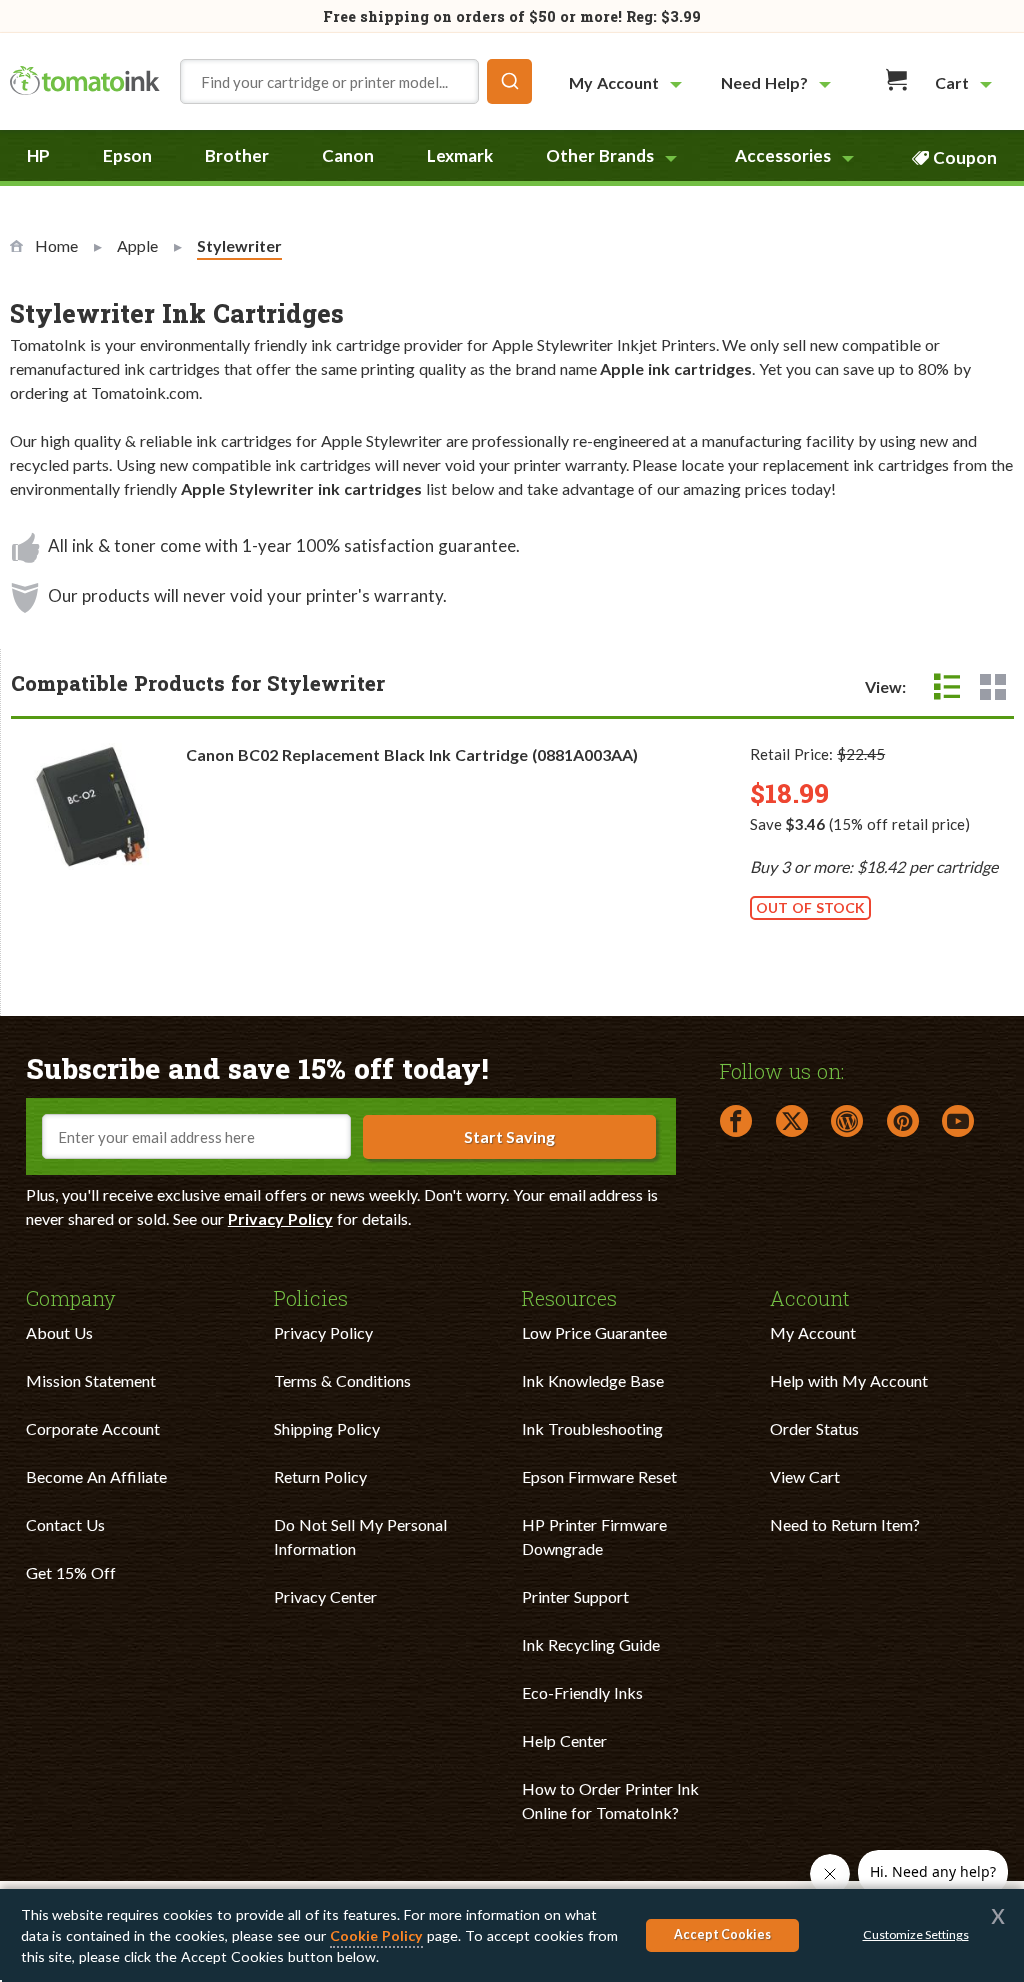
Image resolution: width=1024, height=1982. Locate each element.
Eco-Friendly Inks (582, 1692)
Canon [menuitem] (348, 155)
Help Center (564, 1740)
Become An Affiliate (96, 1476)
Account (810, 1297)
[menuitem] (628, 82)
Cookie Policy (376, 1935)
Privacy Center (325, 1596)
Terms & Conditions (342, 1380)
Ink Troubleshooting (592, 1428)
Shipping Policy (327, 1428)
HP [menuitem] (38, 155)
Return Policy (320, 1476)
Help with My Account (849, 1380)
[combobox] (356, 81)
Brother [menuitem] (237, 155)
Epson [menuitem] (127, 155)
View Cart (805, 1476)
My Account (813, 1332)
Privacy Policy (280, 1218)
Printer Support (575, 1596)
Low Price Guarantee (594, 1332)
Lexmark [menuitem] (460, 155)
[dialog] (512, 1935)
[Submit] (509, 81)
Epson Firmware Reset (599, 1476)
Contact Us (65, 1524)
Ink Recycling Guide (591, 1644)
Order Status (814, 1428)
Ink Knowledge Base (593, 1380)
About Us (59, 1332)
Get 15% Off (71, 1572)
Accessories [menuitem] (783, 155)
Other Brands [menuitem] (600, 155)
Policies (311, 1297)
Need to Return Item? (845, 1524)
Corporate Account (93, 1428)
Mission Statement (91, 1380)
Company (71, 1297)
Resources (569, 1297)
